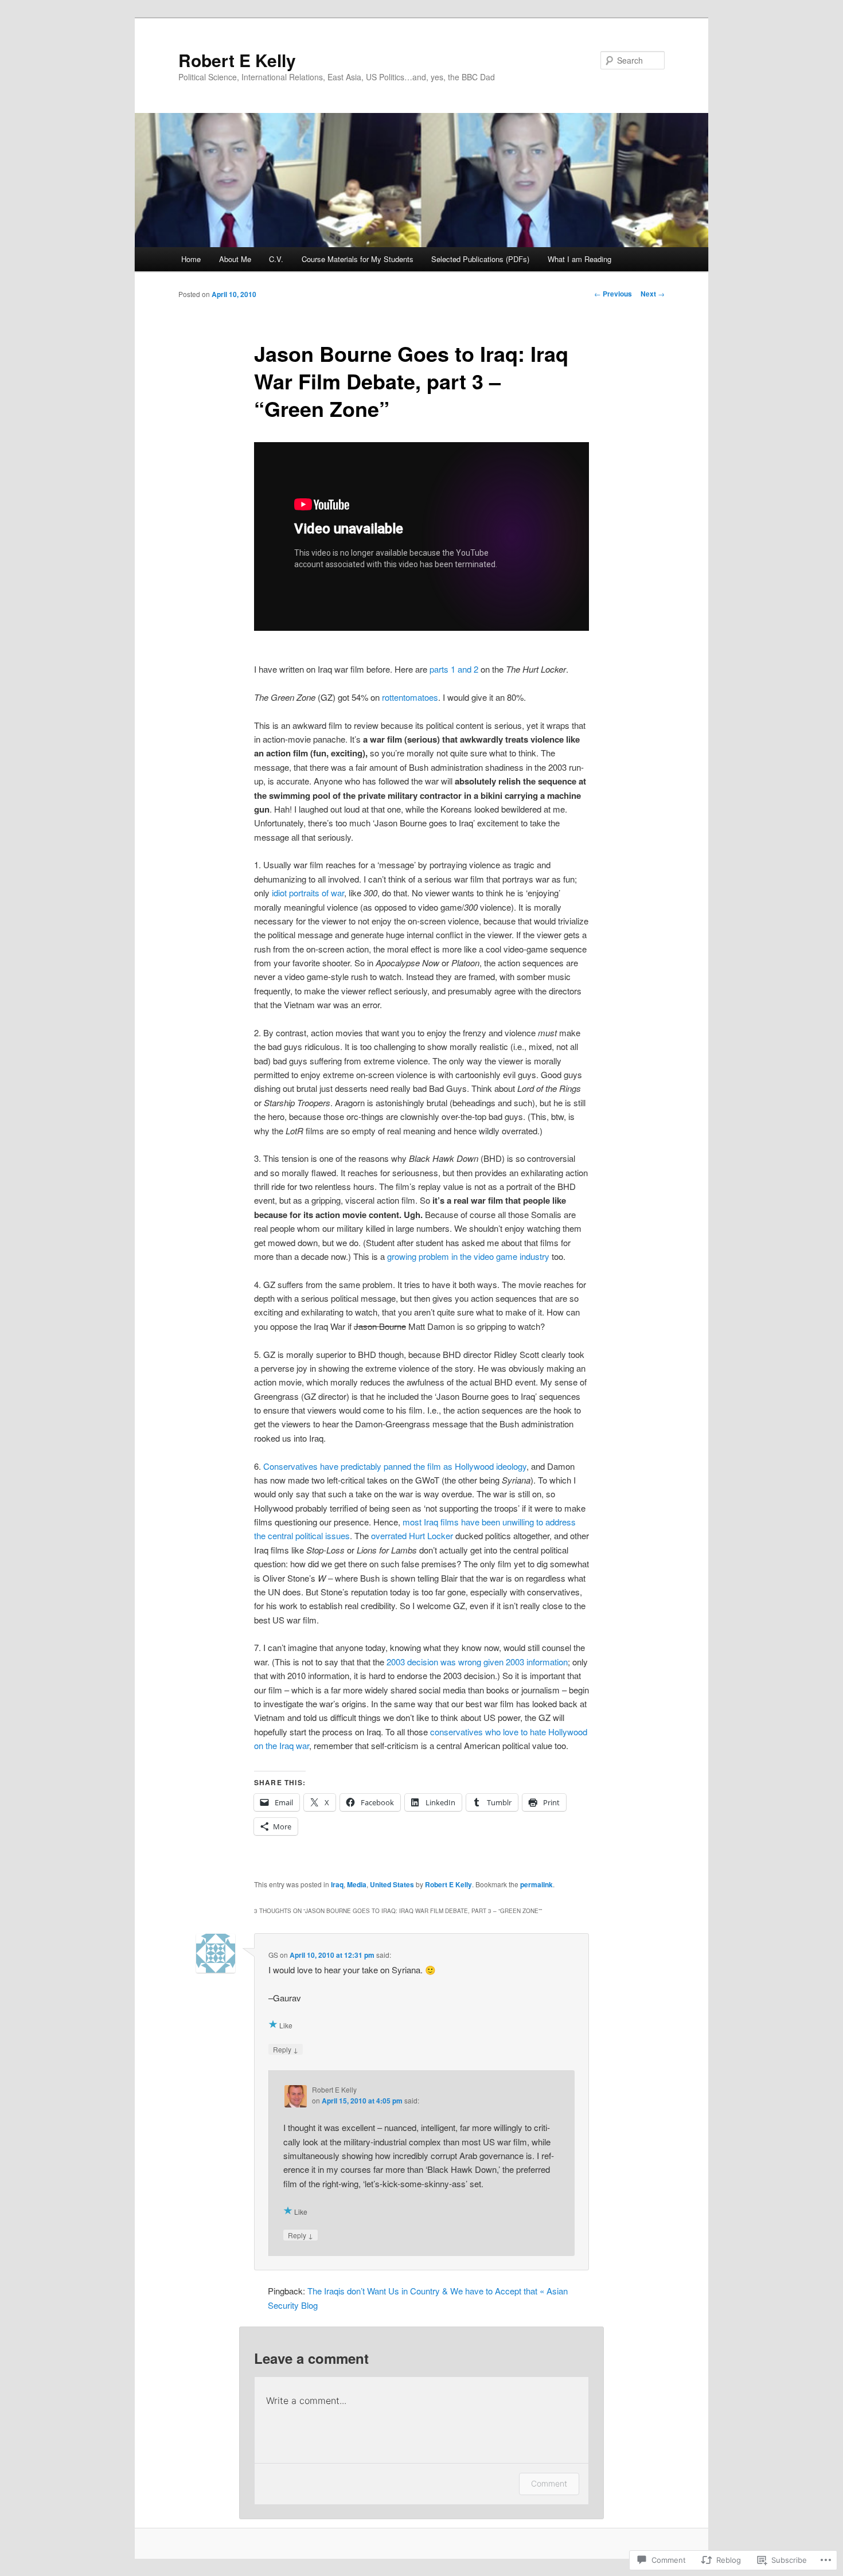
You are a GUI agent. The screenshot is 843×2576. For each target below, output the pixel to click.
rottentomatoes (410, 697)
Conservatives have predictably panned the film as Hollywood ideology (395, 1466)
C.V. (276, 259)
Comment (549, 2483)
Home (191, 259)
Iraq (337, 1884)
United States (392, 1884)
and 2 (468, 669)
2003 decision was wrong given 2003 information (477, 1662)
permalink (536, 1884)
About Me (235, 259)
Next (653, 294)
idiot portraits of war (308, 893)
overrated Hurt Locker (412, 1535)
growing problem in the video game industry (468, 1256)
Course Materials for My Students (358, 259)
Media (357, 1884)
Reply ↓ (286, 2049)
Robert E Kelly (237, 60)
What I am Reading (579, 259)
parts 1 (442, 669)
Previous (613, 294)
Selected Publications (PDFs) (480, 259)
